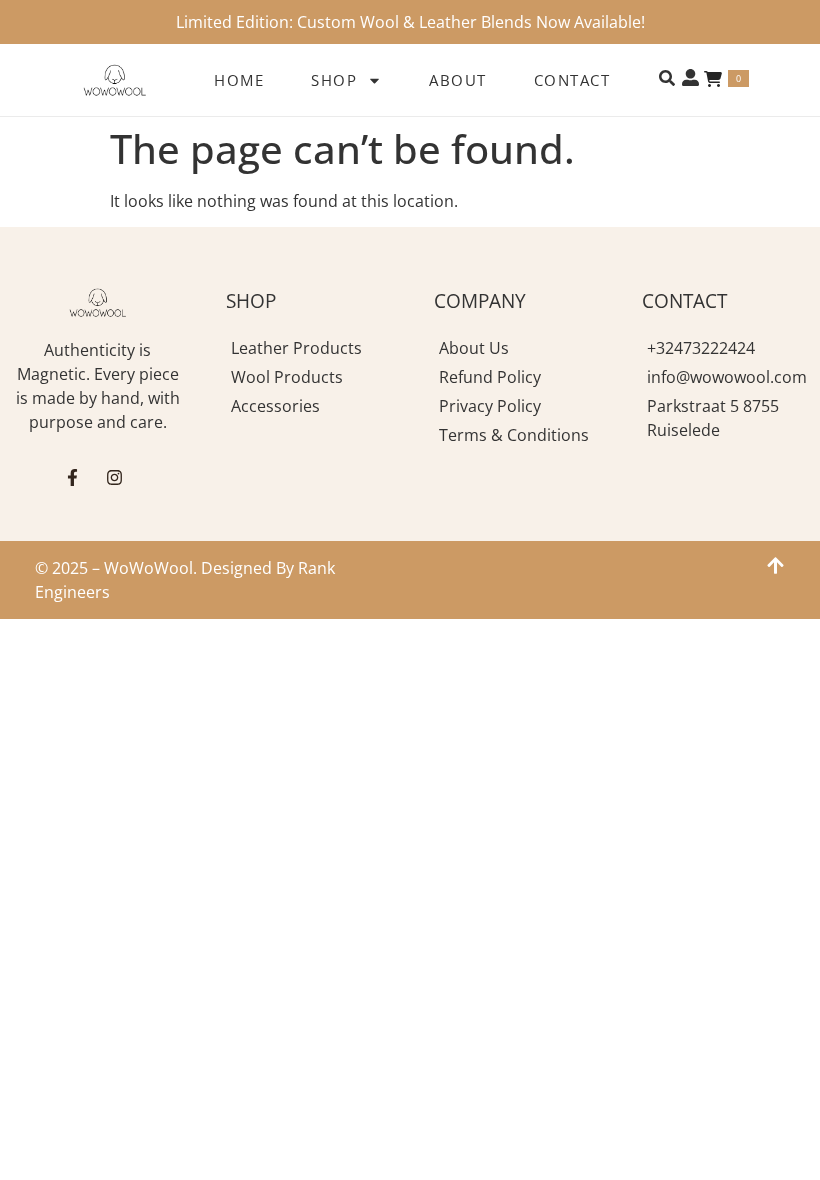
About (458, 80)
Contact (572, 80)
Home (239, 80)
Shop (334, 80)
